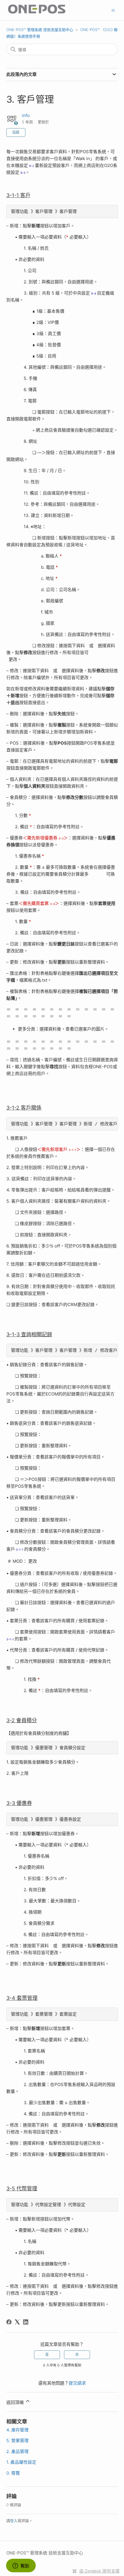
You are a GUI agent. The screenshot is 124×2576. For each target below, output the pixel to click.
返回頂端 (16, 2402)
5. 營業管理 (17, 2441)
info (26, 115)
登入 (14, 2521)
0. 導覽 (13, 2473)
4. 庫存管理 (17, 2430)
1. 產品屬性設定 (21, 2462)
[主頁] (37, 13)
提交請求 (77, 2383)
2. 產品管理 (17, 2451)
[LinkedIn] (26, 2322)
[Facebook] (9, 2322)
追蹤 (16, 132)
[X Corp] (17, 2322)
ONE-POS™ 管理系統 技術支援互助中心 (40, 30)
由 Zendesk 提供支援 (99, 2571)
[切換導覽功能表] (113, 10)
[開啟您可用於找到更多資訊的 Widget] (21, 2566)
